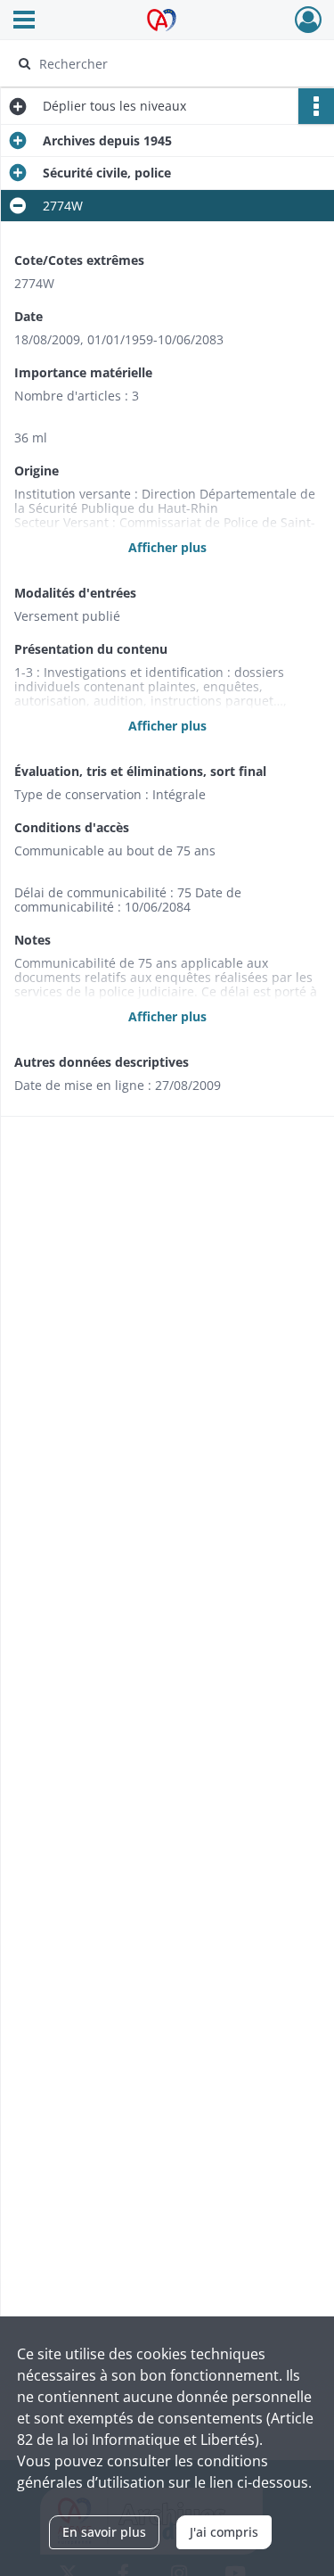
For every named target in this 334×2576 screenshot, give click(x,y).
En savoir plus (104, 2532)
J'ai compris (224, 2532)
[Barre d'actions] (316, 106)
